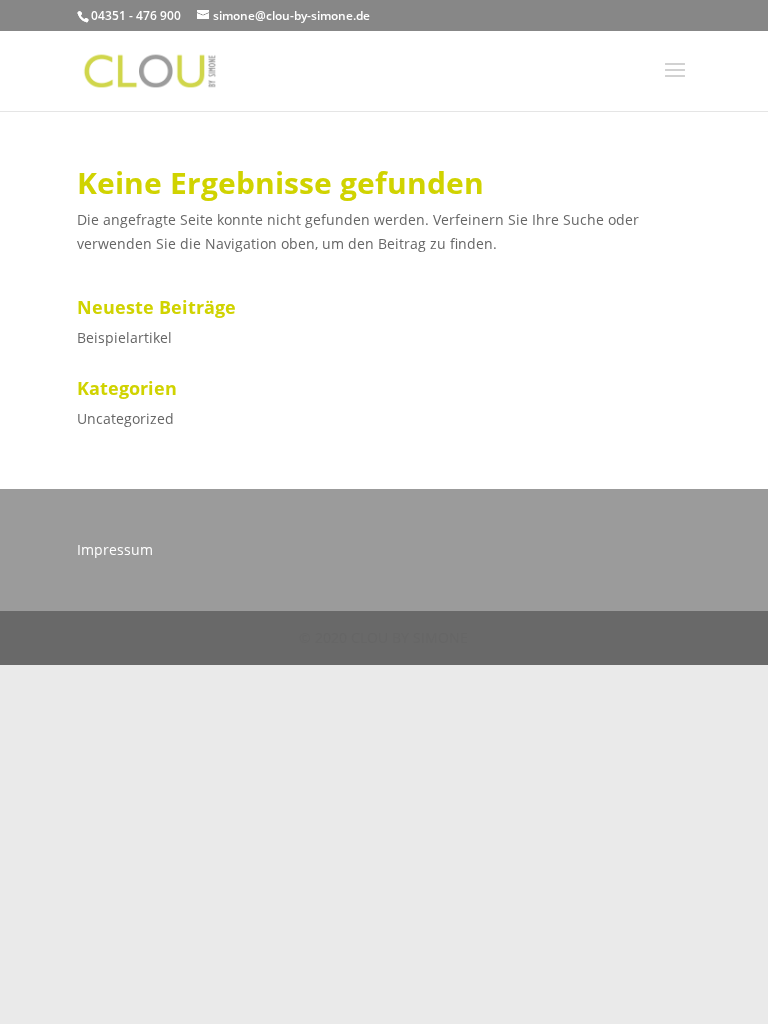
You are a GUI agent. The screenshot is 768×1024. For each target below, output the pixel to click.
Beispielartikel (124, 337)
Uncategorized (125, 418)
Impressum (115, 549)
